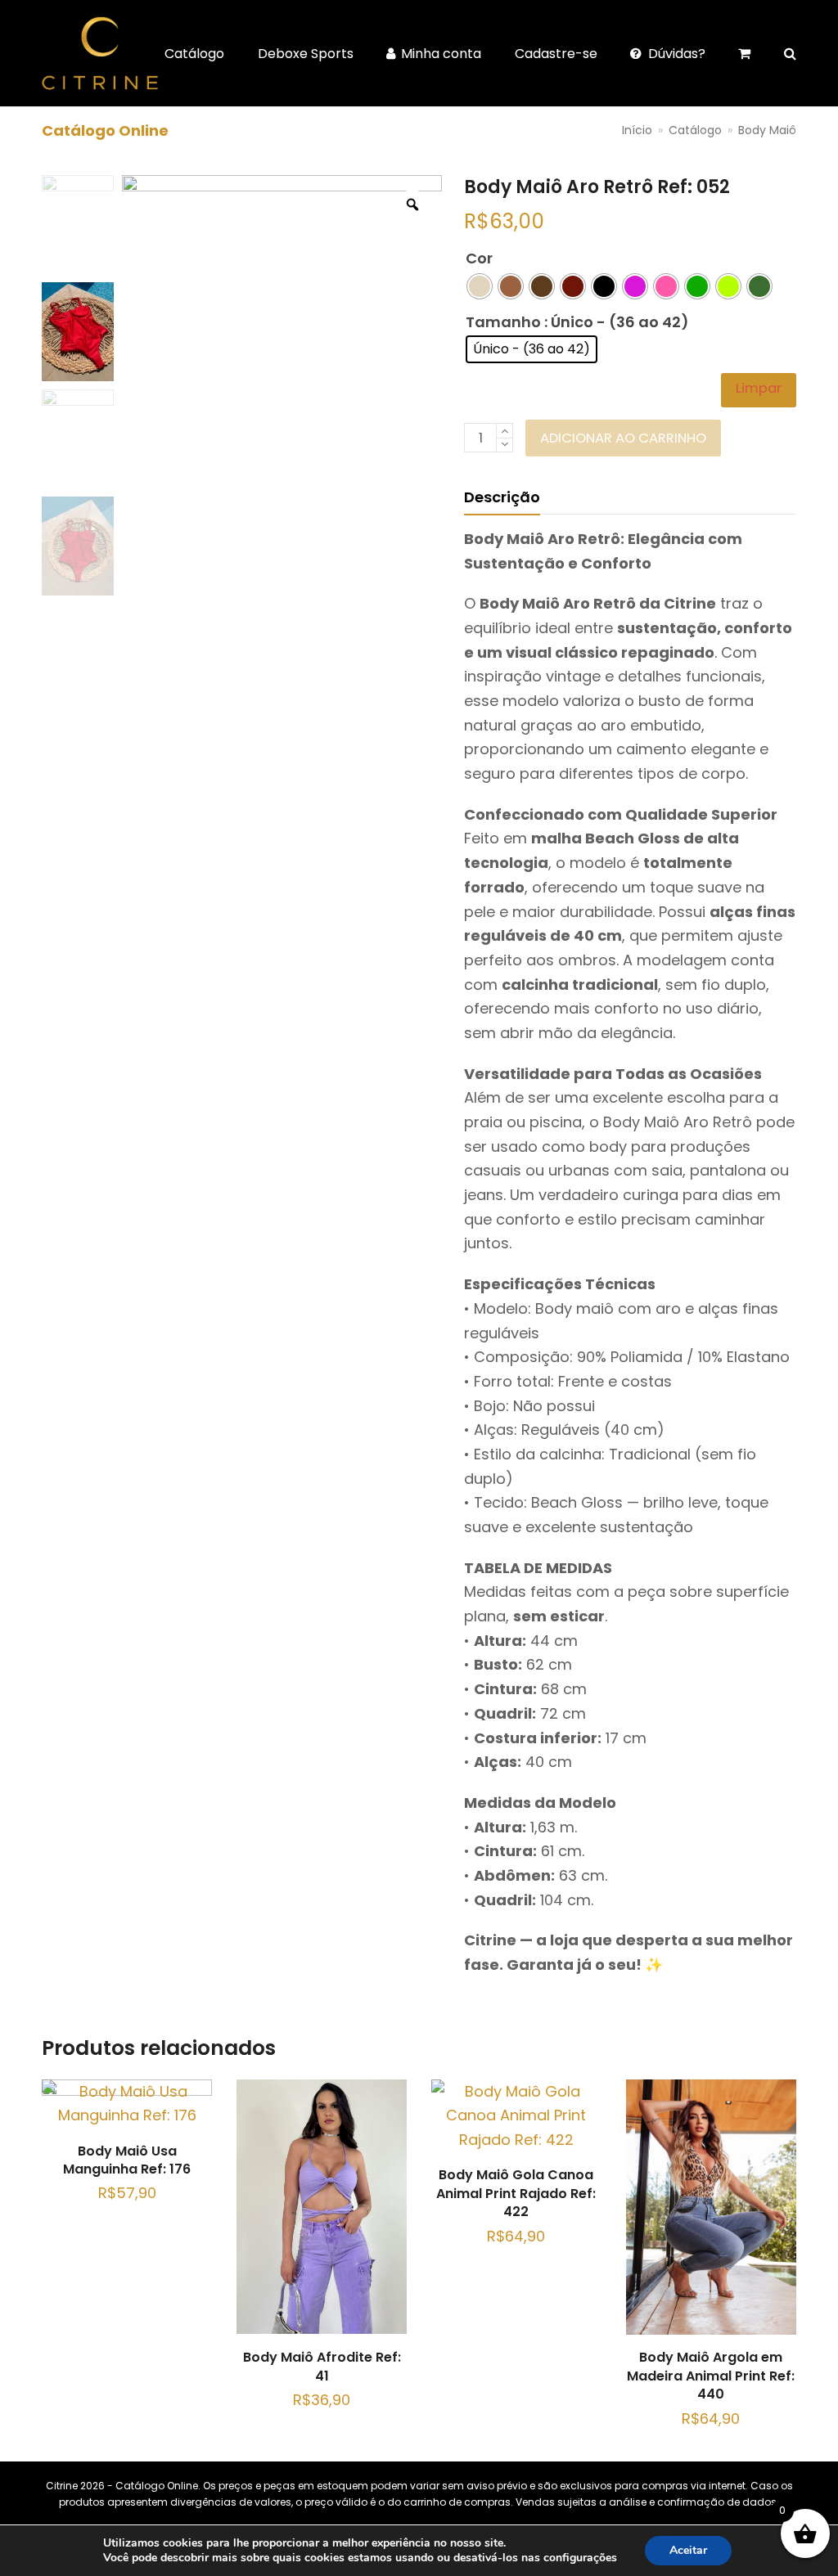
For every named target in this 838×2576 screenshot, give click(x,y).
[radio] (480, 286)
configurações (580, 2558)
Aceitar (688, 2550)
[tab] (502, 497)
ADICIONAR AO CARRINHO (623, 438)
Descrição (502, 497)
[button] (790, 53)
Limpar (759, 388)
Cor (479, 258)
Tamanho (503, 322)
